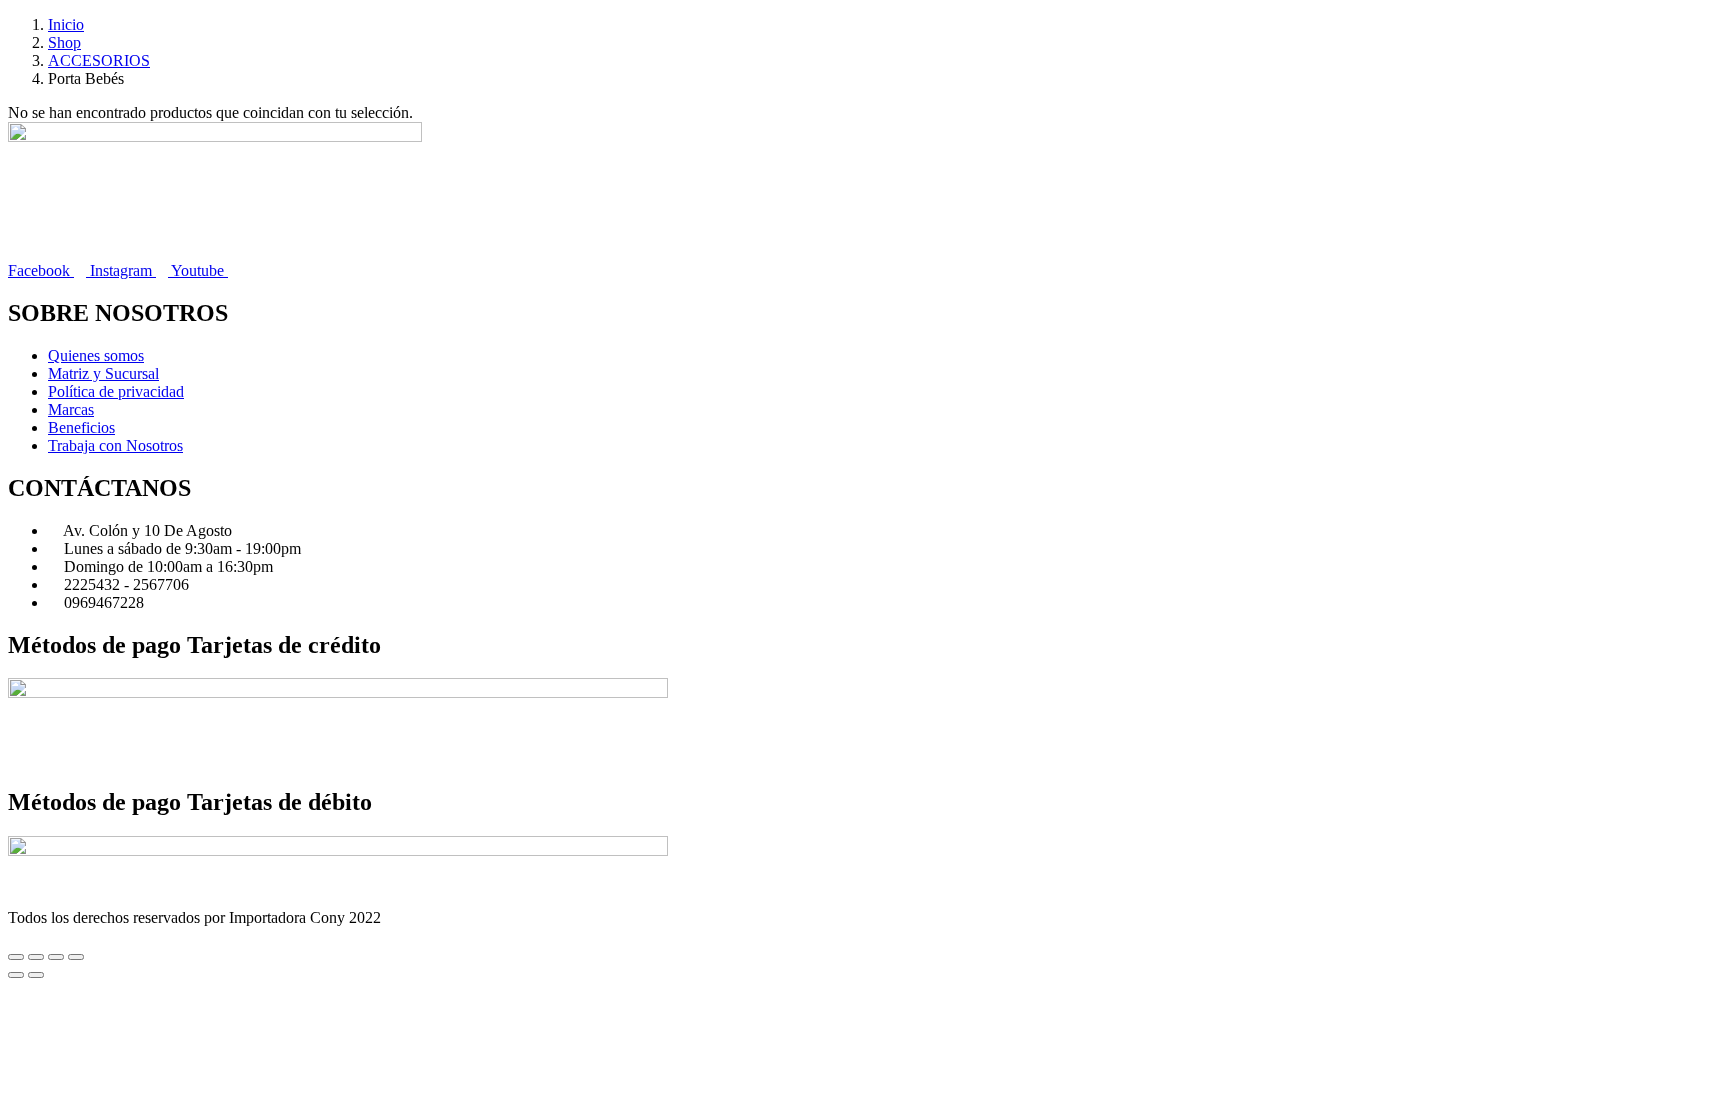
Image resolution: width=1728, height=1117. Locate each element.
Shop (64, 42)
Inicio (66, 24)
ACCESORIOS (99, 60)
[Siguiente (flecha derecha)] (36, 975)
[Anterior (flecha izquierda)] (16, 975)
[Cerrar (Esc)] (76, 957)
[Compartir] (56, 957)
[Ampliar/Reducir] (16, 957)
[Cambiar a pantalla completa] (36, 957)
